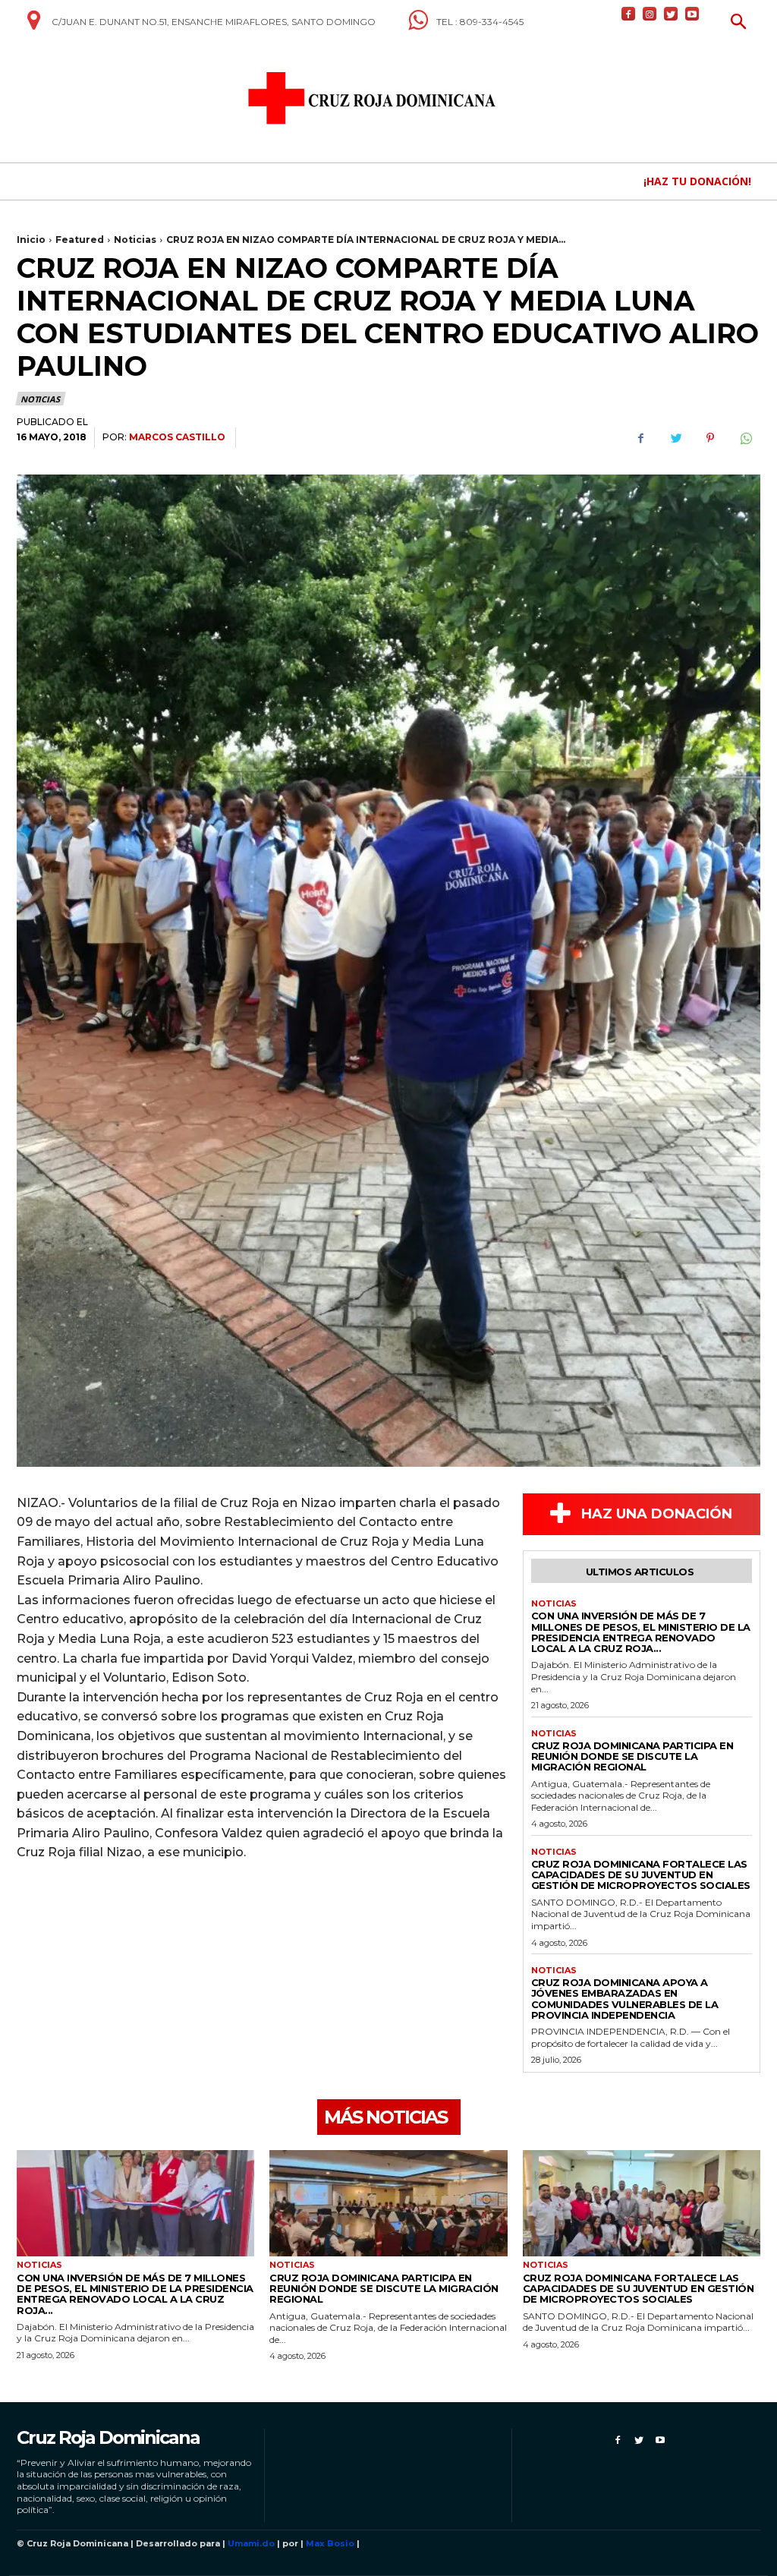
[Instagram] (650, 14)
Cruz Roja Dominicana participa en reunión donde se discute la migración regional (632, 1756)
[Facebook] (628, 14)
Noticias (135, 240)
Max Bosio (330, 2543)
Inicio (31, 240)
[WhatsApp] (745, 438)
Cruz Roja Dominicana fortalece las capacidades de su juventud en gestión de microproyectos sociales (641, 1875)
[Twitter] (671, 14)
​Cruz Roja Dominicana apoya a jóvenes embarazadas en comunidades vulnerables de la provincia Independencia (625, 1999)
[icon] (33, 26)
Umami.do (251, 2543)
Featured (80, 240)
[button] (739, 23)
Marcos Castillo (177, 437)
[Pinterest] (710, 438)
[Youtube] (692, 14)
